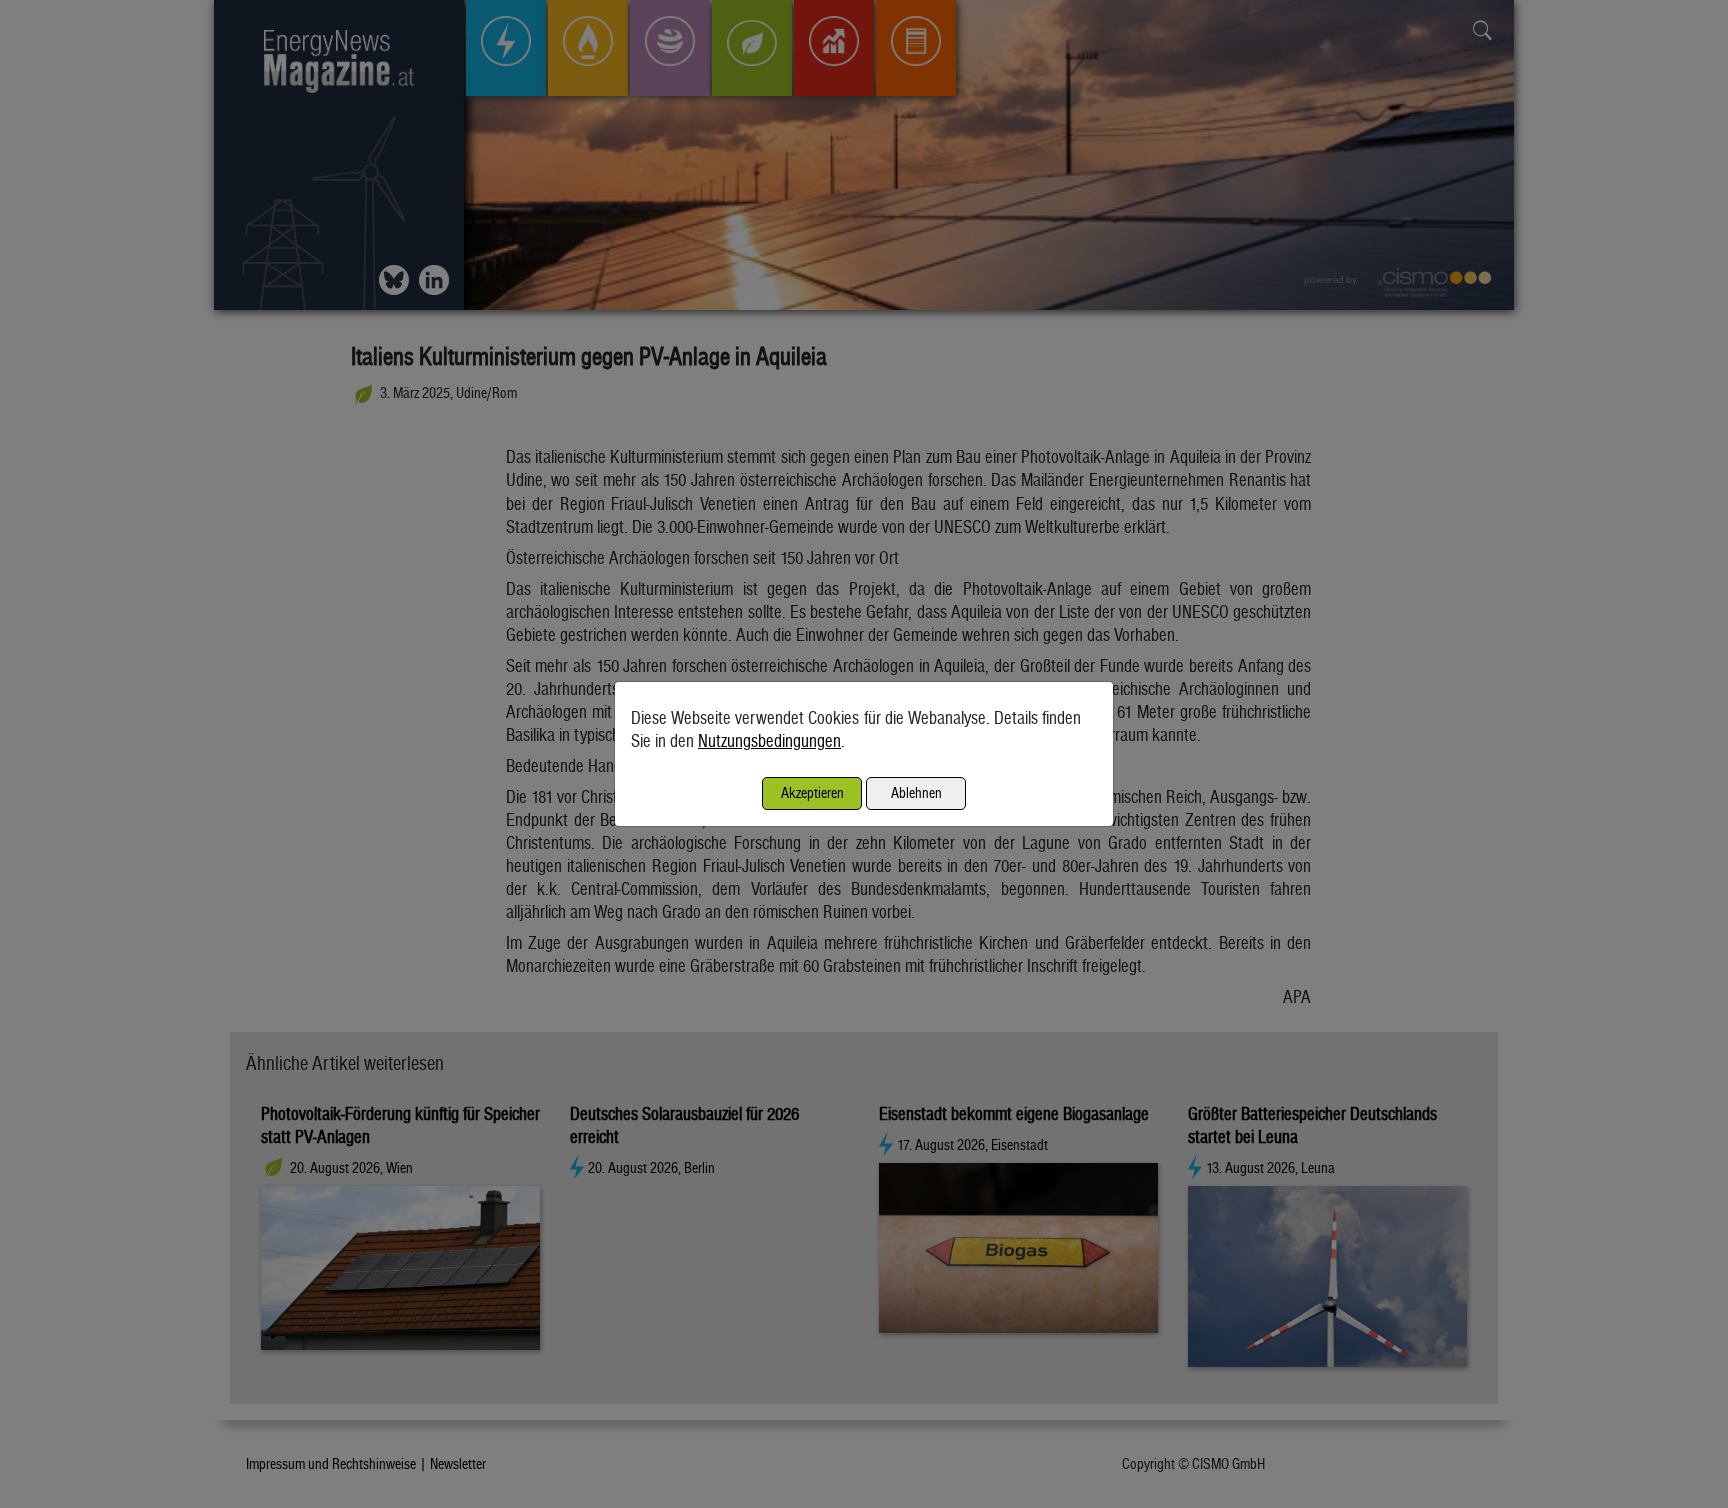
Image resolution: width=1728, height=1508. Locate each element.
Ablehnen (916, 792)
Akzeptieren (812, 792)
